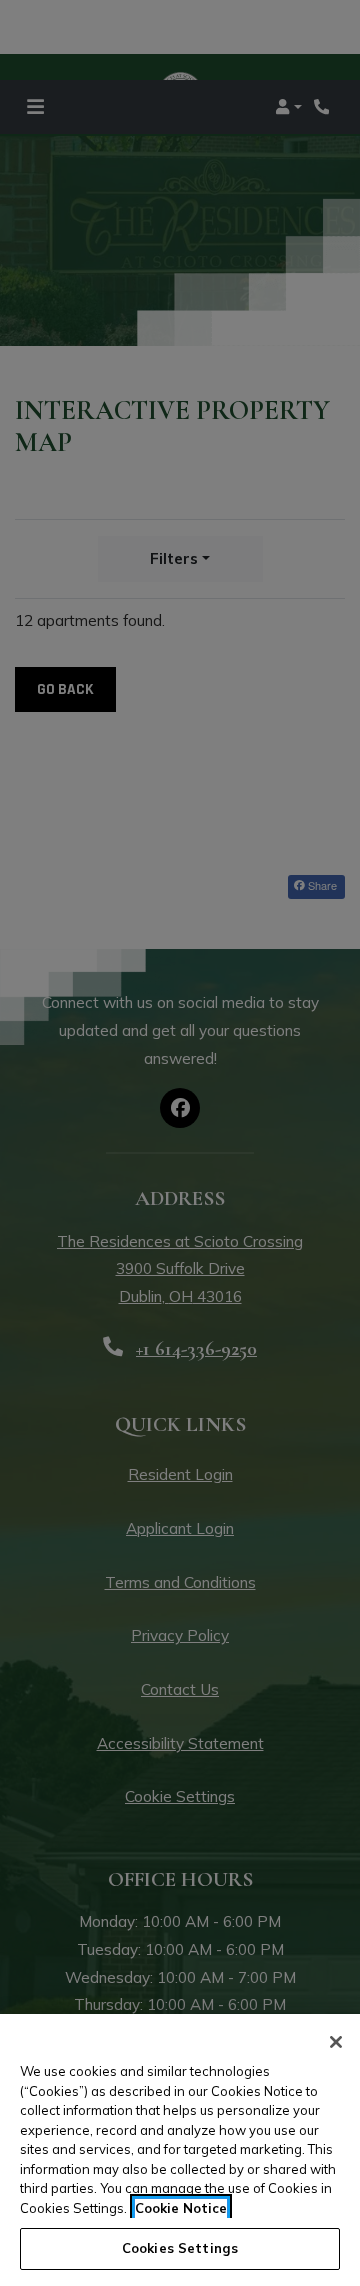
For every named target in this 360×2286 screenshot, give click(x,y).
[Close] (336, 2042)
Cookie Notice (181, 2208)
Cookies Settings (180, 2248)
